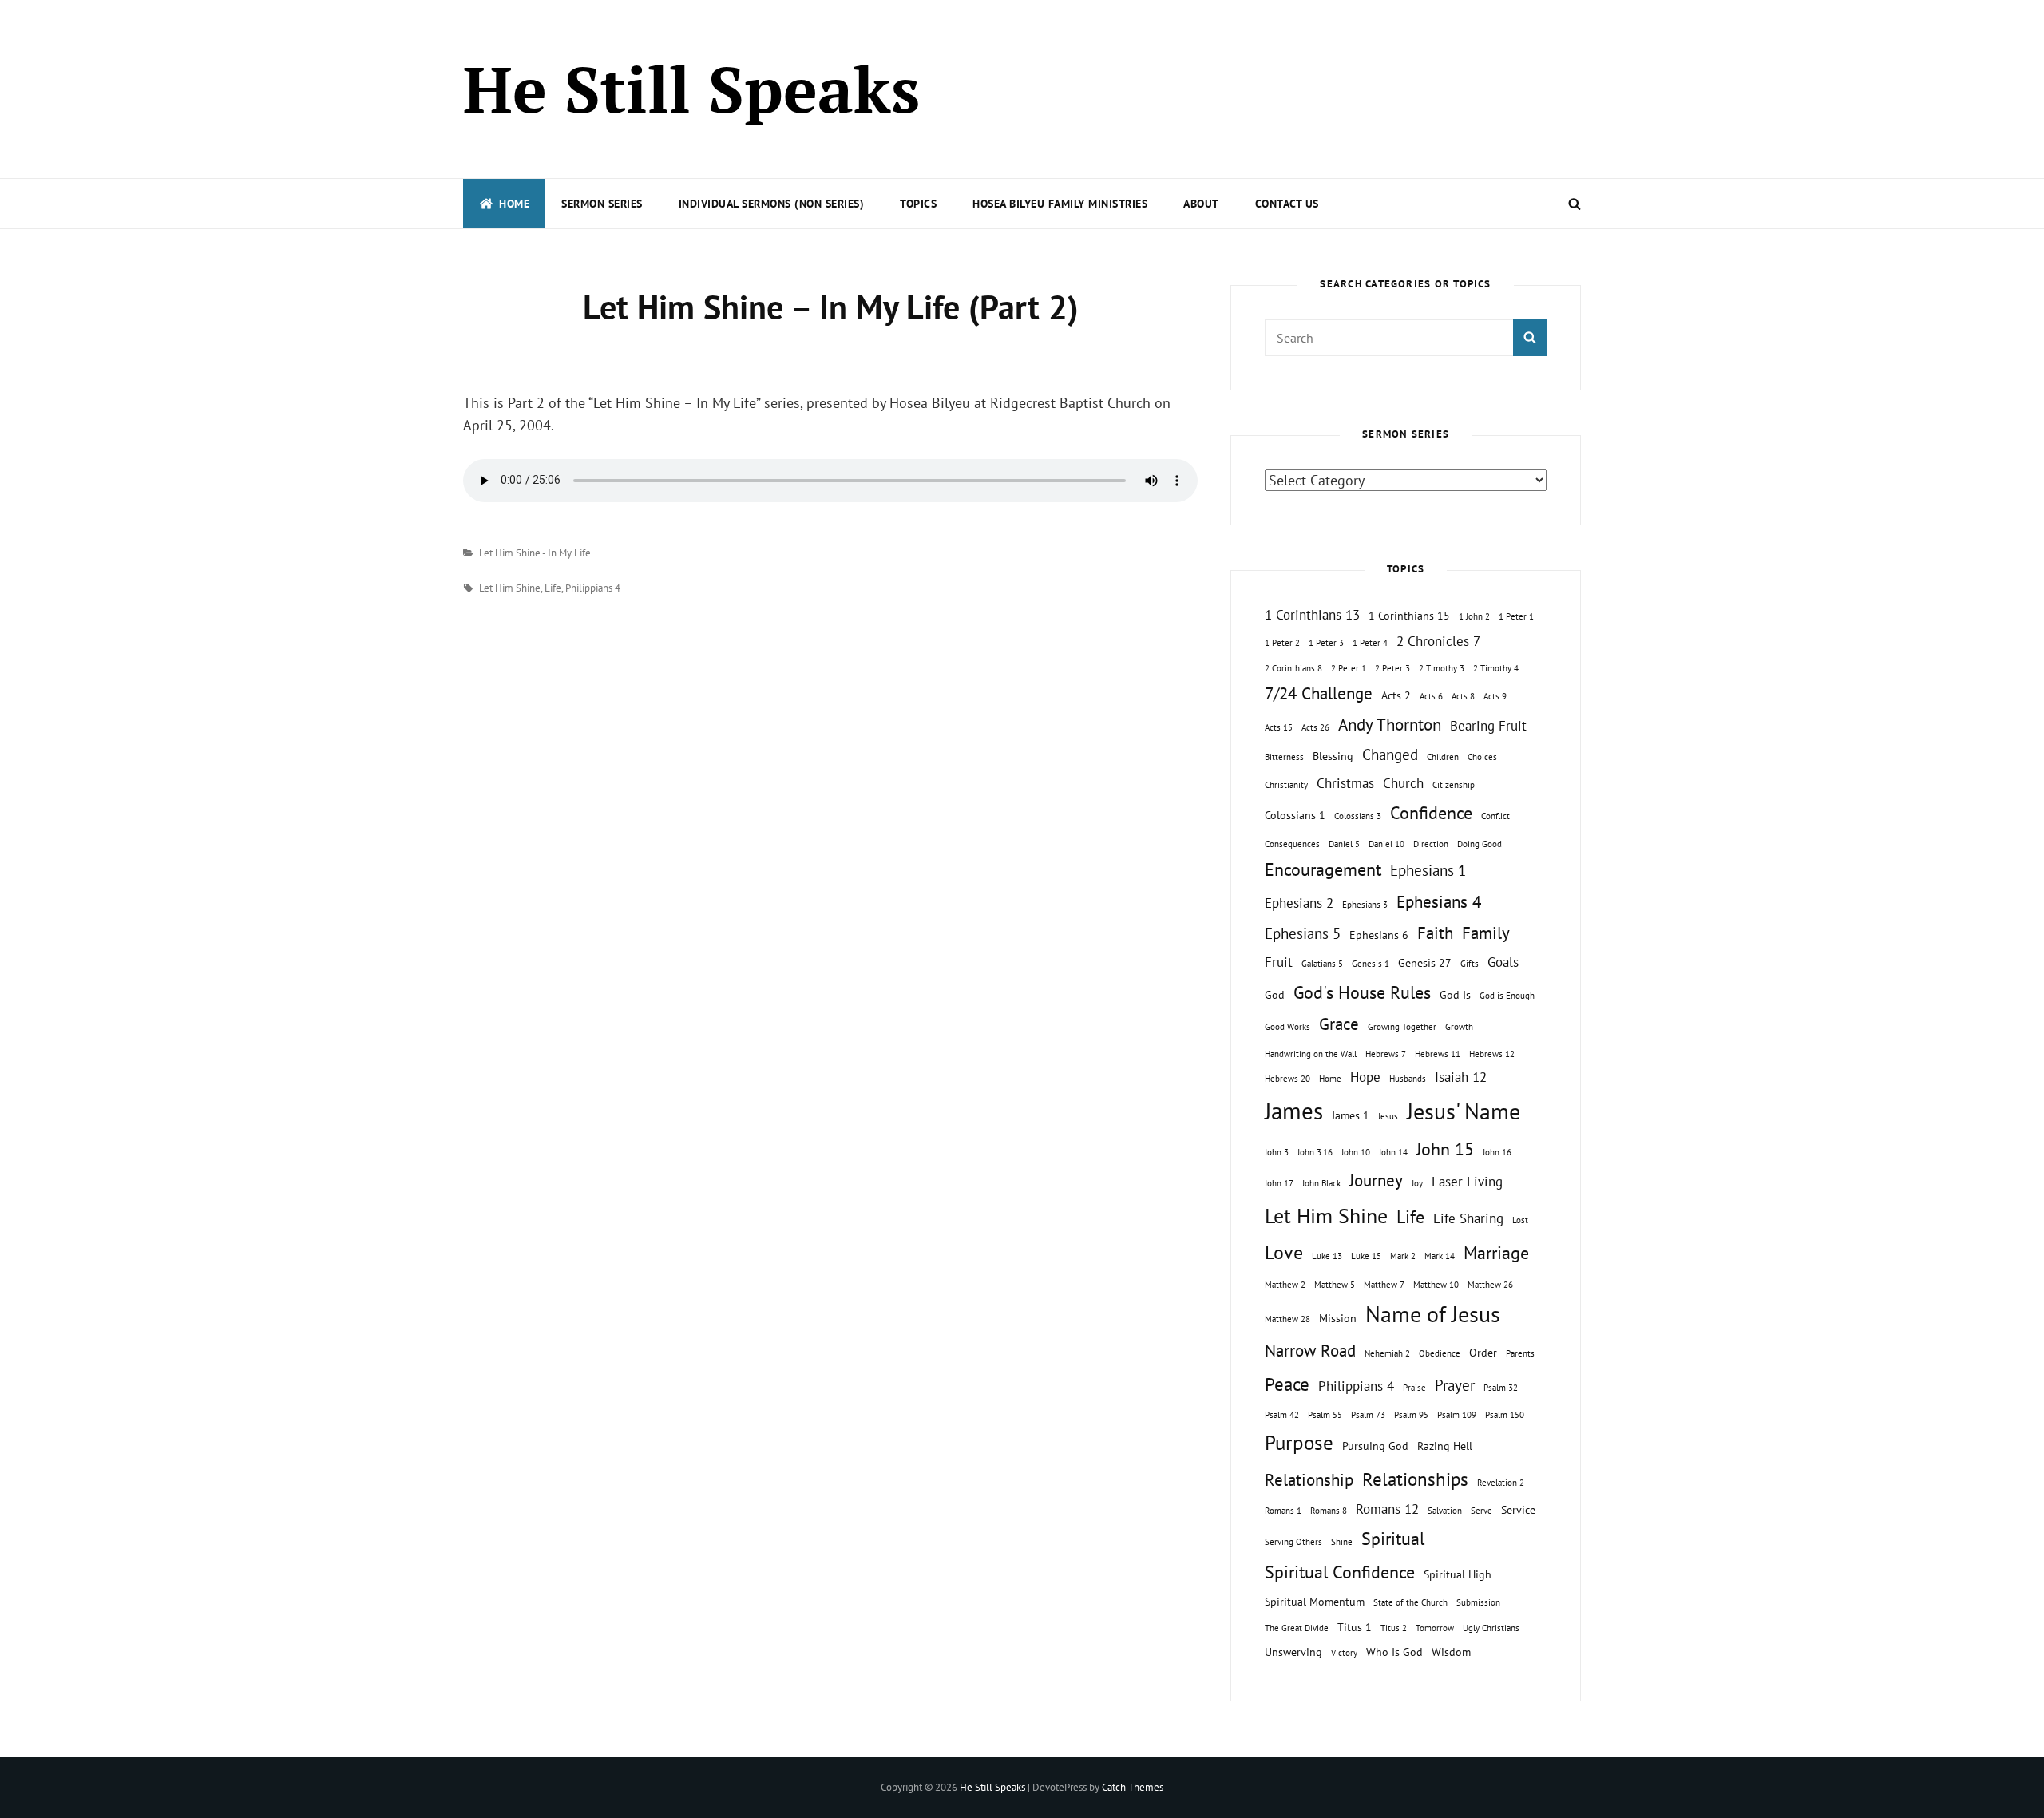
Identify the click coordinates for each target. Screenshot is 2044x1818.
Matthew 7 (1384, 1285)
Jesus (1388, 1116)
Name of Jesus (1433, 1314)
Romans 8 (1329, 1511)
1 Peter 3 (1326, 643)
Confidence (1431, 813)
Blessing (1333, 756)
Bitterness (1284, 757)
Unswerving (1293, 1652)
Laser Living (1467, 1182)
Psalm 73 (1368, 1415)
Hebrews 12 (1492, 1054)
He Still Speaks (691, 89)
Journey (1376, 1180)
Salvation (1445, 1511)
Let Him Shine (510, 588)
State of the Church (1410, 1602)
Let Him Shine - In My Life (535, 553)
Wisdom (1451, 1652)
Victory (1344, 1653)
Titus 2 (1394, 1628)
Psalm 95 (1411, 1415)
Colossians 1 (1295, 815)
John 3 (1277, 1152)
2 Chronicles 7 (1438, 641)
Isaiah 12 (1461, 1077)
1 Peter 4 (1370, 643)
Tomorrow (1435, 1628)
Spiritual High (1458, 1574)
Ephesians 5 (1303, 933)
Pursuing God (1375, 1446)
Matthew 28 (1287, 1319)
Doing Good (1480, 844)
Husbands (1408, 1079)
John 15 (1445, 1149)
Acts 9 (1495, 696)
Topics (918, 204)
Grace (1339, 1024)
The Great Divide (1297, 1628)
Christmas (1345, 783)
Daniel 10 (1386, 844)
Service (1518, 1509)
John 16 (1497, 1152)
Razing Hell (1445, 1446)
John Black (1321, 1183)
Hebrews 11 (1438, 1054)
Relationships (1415, 1479)
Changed (1390, 755)
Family (1486, 933)
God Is (1455, 994)
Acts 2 (1396, 695)
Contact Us (1287, 204)
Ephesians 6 (1379, 935)
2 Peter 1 (1349, 668)
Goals (1503, 962)
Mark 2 (1403, 1256)
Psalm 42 (1282, 1415)
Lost (1520, 1220)
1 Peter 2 (1282, 643)
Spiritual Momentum (1315, 1601)
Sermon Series (602, 204)
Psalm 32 (1501, 1388)
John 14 (1393, 1152)
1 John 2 (1474, 616)
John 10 (1356, 1152)
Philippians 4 (593, 588)
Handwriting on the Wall (1311, 1054)
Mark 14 (1440, 1256)
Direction (1431, 844)
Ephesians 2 (1299, 903)
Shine (1342, 1542)
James (1294, 1111)
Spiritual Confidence (1340, 1572)
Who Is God (1394, 1652)
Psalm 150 (1505, 1415)
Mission (1338, 1318)
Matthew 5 (1335, 1285)
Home (514, 204)
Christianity (1286, 785)
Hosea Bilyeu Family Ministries (1060, 204)
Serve (1482, 1511)
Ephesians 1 (1428, 870)
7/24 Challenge (1319, 693)
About (1201, 204)
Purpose (1299, 1442)
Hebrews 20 (1287, 1079)
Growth (1459, 1027)
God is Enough (1507, 996)
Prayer (1455, 1385)
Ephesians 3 (1365, 905)
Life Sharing (1468, 1218)
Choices (1482, 757)
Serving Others (1293, 1542)
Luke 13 (1327, 1256)
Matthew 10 (1436, 1285)
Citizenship (1454, 785)
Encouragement (1323, 869)
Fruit (1279, 962)
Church (1403, 783)
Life (553, 588)
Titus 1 (1355, 1627)
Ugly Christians (1491, 1628)
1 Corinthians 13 (1312, 615)
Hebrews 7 (1386, 1054)
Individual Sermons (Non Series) (772, 204)
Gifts (1470, 964)
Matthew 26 (1490, 1285)
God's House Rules (1362, 992)
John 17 (1279, 1183)
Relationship (1309, 1480)
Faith (1435, 933)
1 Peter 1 (1516, 616)
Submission (1478, 1602)
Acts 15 (1279, 727)
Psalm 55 (1325, 1415)
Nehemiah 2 (1387, 1353)
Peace (1287, 1384)
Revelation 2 (1501, 1483)
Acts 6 (1431, 696)
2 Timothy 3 (1442, 668)
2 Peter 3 (1392, 668)
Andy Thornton (1390, 725)
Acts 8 (1463, 696)
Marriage (1496, 1253)
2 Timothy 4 (1496, 668)
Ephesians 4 (1439, 902)
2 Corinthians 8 (1293, 668)
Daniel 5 (1344, 844)
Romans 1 (1283, 1511)
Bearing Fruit (1488, 726)
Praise (1414, 1388)
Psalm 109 (1457, 1415)
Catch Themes (1133, 1787)
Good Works (1287, 1027)
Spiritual (1393, 1539)
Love (1284, 1252)
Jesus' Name (1464, 1111)
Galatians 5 (1322, 964)
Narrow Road (1310, 1351)
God (1275, 994)
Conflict (1495, 816)
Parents (1520, 1353)
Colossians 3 (1358, 816)
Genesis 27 (1425, 962)
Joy (1417, 1183)
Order (1483, 1352)
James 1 (1351, 1115)
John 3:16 (1315, 1152)
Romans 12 (1387, 1509)
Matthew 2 (1285, 1285)
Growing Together (1402, 1027)
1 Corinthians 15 (1409, 615)
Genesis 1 (1371, 964)
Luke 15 (1366, 1256)
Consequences (1292, 844)
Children (1443, 757)
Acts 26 (1315, 727)
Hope (1365, 1077)
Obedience (1440, 1353)
